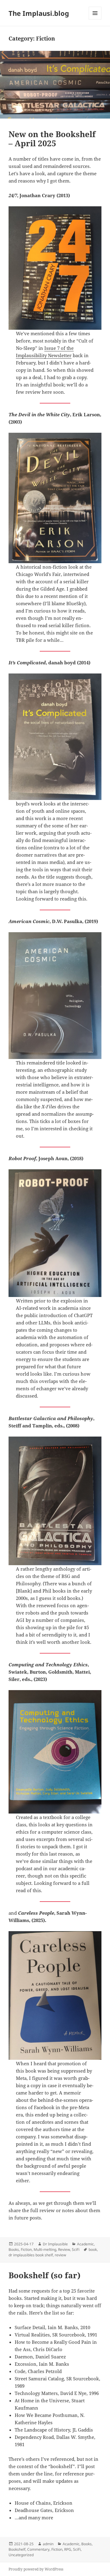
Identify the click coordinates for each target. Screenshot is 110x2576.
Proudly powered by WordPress (36, 2569)
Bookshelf (17, 2549)
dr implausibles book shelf (31, 2255)
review (60, 2255)
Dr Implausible (55, 2244)
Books (14, 2249)
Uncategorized (21, 2555)
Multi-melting (45, 2249)
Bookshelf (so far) (44, 2275)
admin (48, 2544)
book (93, 2249)
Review (64, 2249)
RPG (68, 2549)
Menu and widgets (95, 19)
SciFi (76, 2249)
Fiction (26, 2249)
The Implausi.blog (39, 13)
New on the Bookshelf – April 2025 (52, 139)
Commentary (38, 2549)
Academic (85, 2244)
